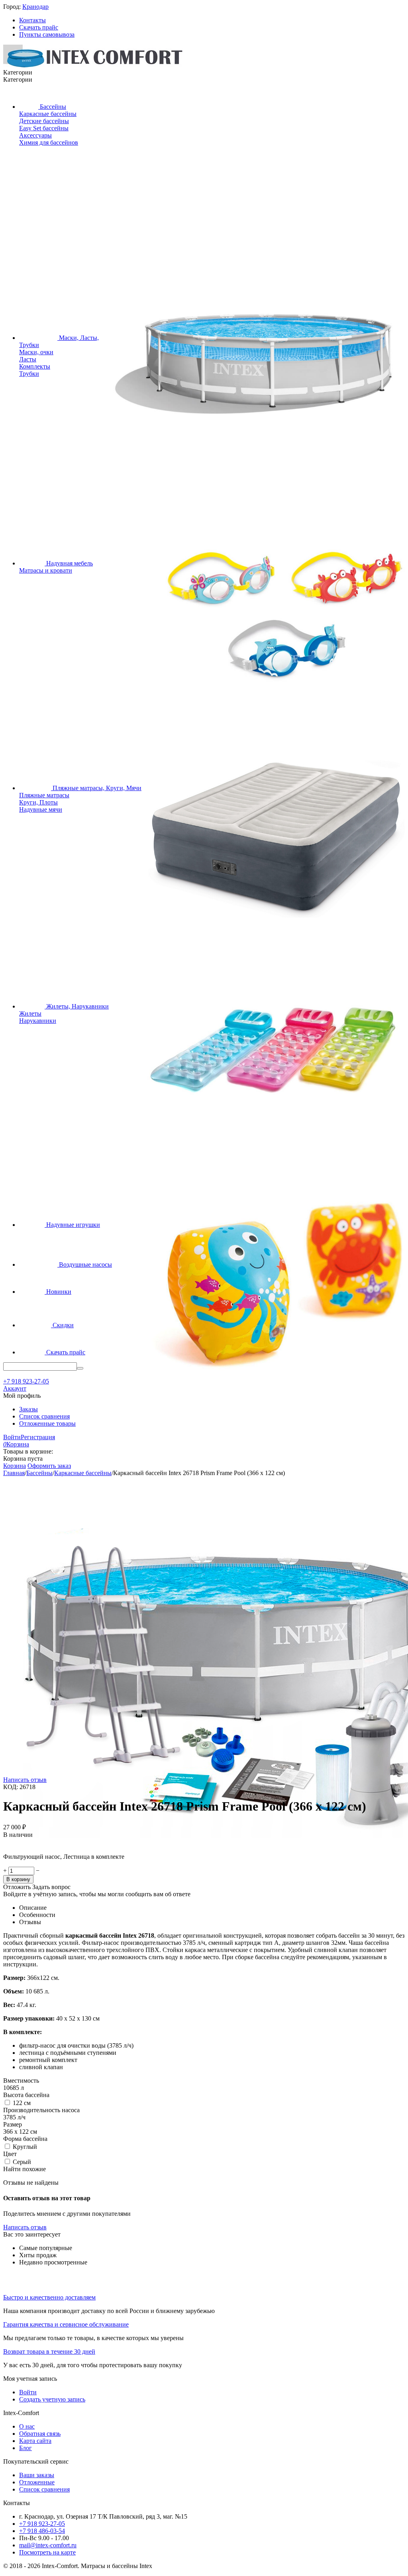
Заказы (28, 1409)
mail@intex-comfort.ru (48, 2545)
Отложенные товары (47, 1423)
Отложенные (37, 2482)
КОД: (11, 1787)
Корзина (15, 1466)
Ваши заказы (37, 2475)
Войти (12, 1437)
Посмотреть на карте (47, 2552)
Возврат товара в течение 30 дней (49, 2351)
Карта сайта (35, 2441)
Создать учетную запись (52, 2399)
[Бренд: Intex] (19, 1843)
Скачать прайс (39, 27)
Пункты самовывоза (47, 34)
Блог (25, 2448)
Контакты (32, 20)
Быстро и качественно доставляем (49, 2297)
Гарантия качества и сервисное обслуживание (66, 2324)
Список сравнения (44, 1416)
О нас (27, 2426)
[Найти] (80, 1368)
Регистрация (38, 1437)
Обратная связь (40, 2434)
